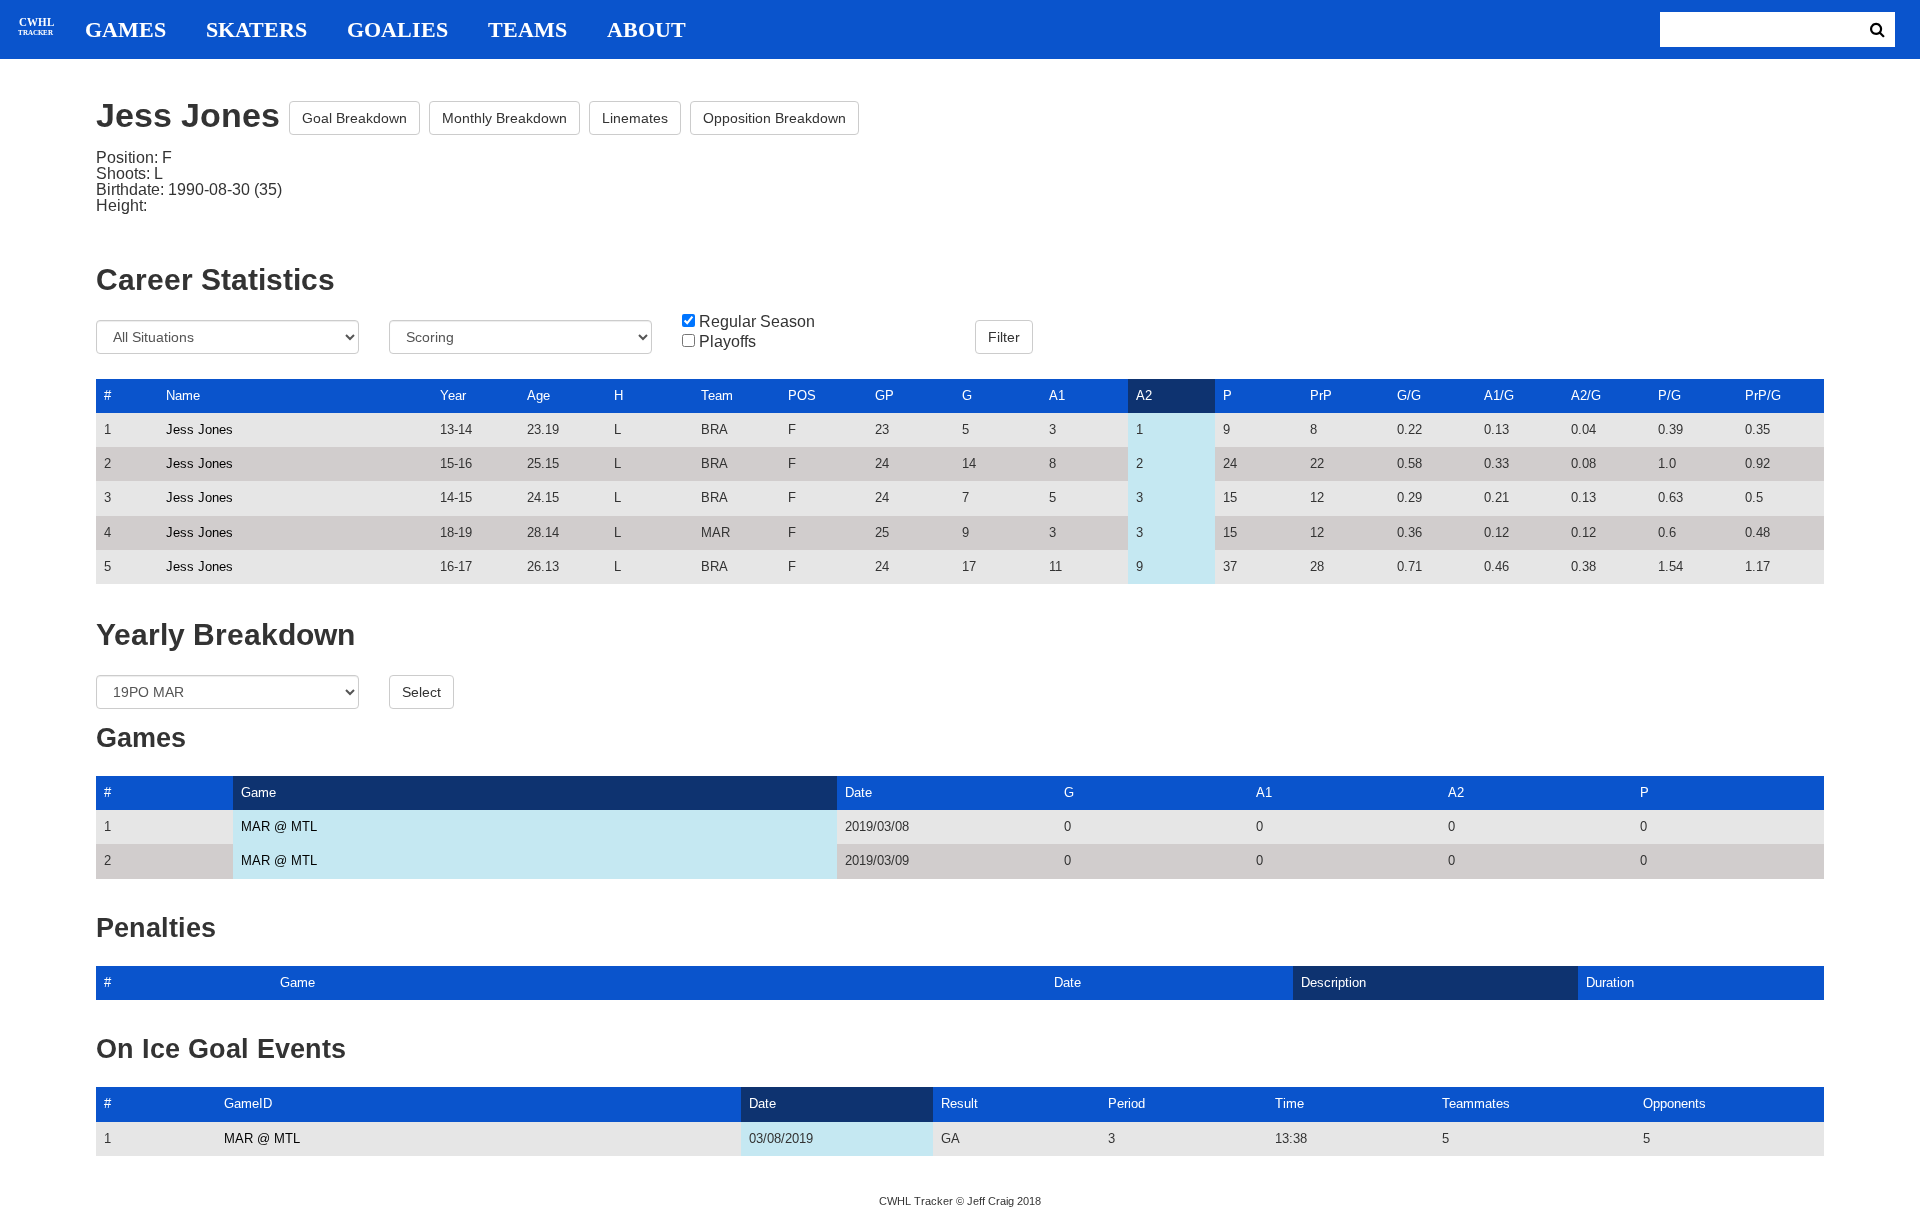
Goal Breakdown (354, 118)
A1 (1057, 395)
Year (453, 395)
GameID (248, 1103)
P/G (1669, 395)
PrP (1321, 395)
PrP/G (1763, 395)
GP (884, 395)
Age (538, 395)
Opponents (1674, 1103)
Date (858, 792)
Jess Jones (199, 429)
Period (1126, 1103)
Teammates (1476, 1103)
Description (1333, 982)
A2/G (1586, 395)
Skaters (256, 30)
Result (959, 1103)
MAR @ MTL (279, 826)
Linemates (635, 118)
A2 (1144, 395)
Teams (527, 30)
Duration (1610, 982)
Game (258, 792)
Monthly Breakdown (504, 118)
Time (1289, 1103)
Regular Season (757, 322)
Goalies (397, 30)
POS (802, 395)
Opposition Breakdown (774, 118)
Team (717, 395)
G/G (1409, 395)
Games (125, 30)
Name (183, 395)
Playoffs (727, 342)
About (646, 30)
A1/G (1499, 395)
